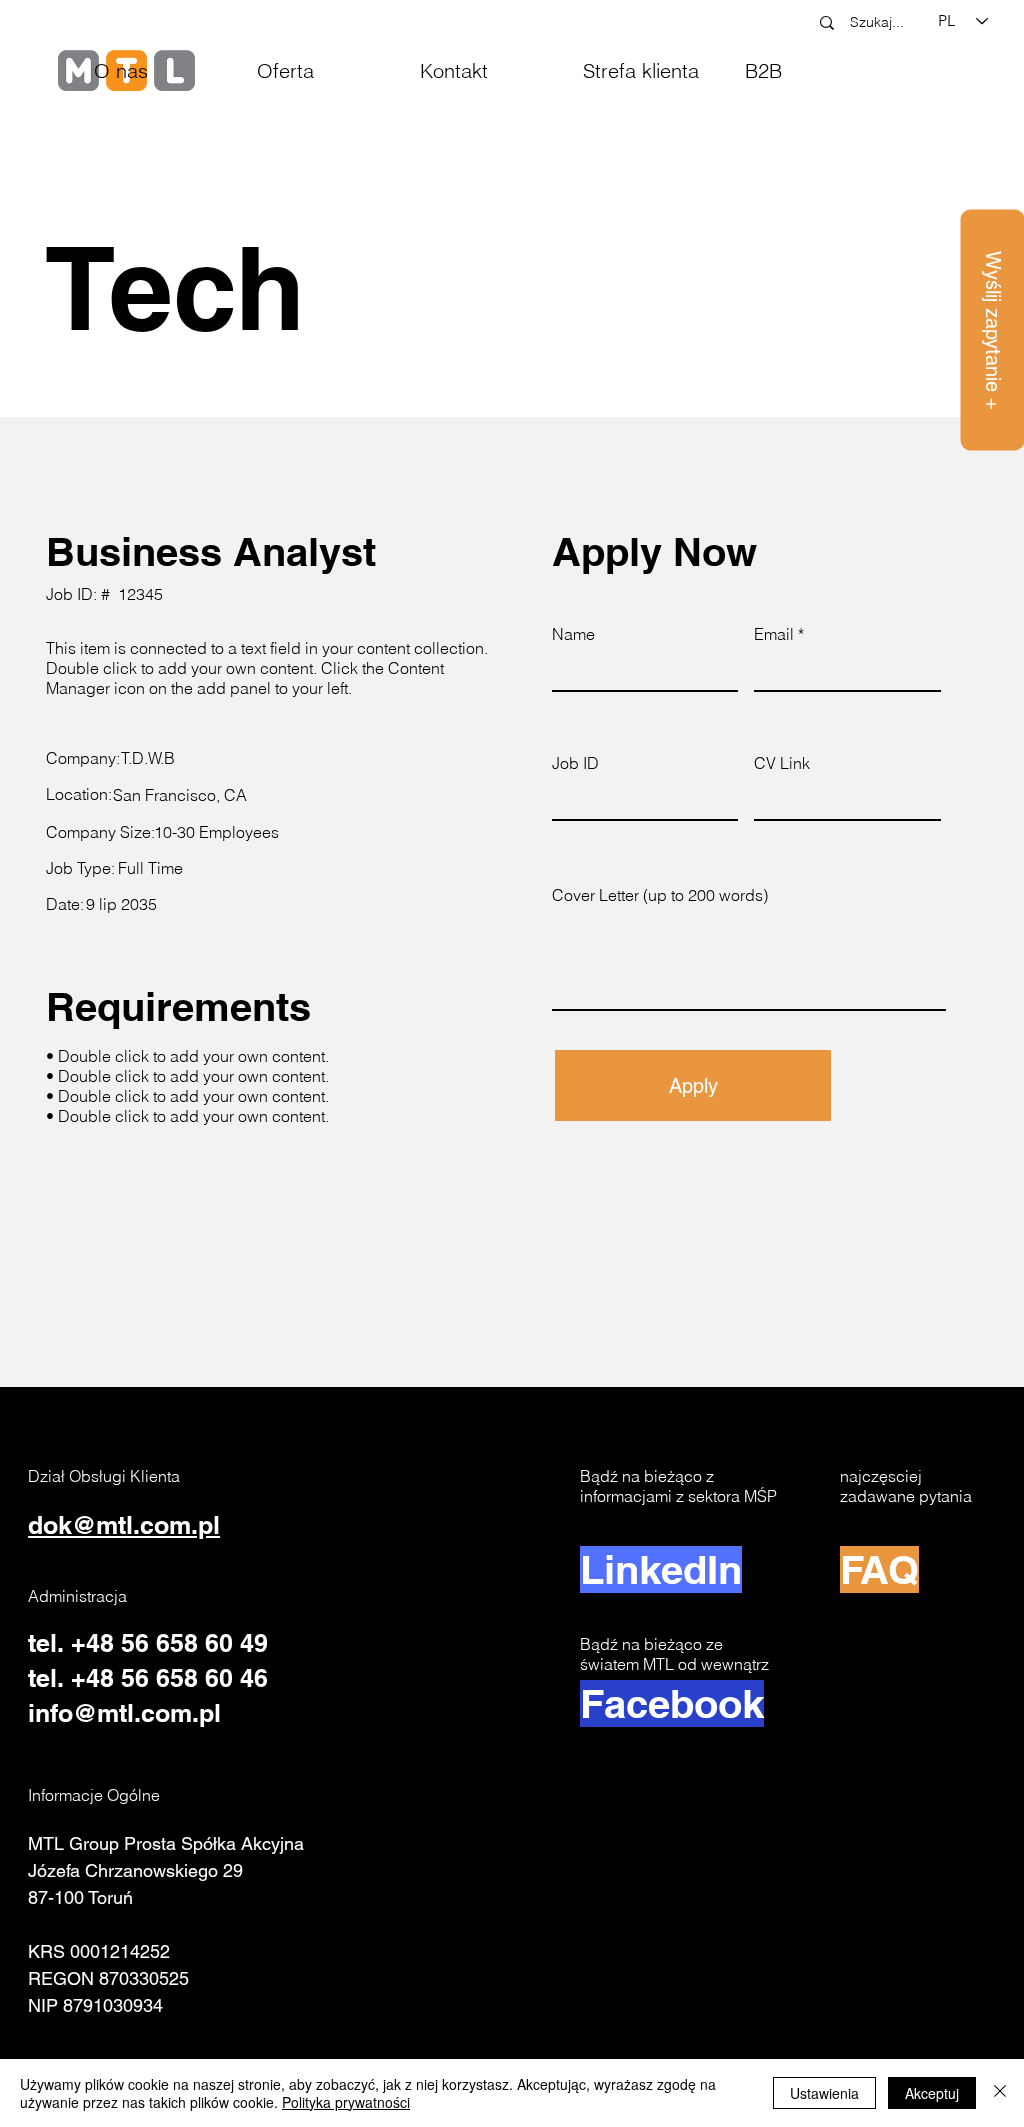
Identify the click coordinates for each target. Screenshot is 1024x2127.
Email (774, 634)
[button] (323, 71)
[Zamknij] (1000, 2093)
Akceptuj (932, 2093)
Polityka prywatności (346, 2102)
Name (573, 634)
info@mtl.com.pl (124, 1713)
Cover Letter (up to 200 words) (660, 895)
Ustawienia (824, 2093)
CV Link (782, 763)
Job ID (575, 763)
